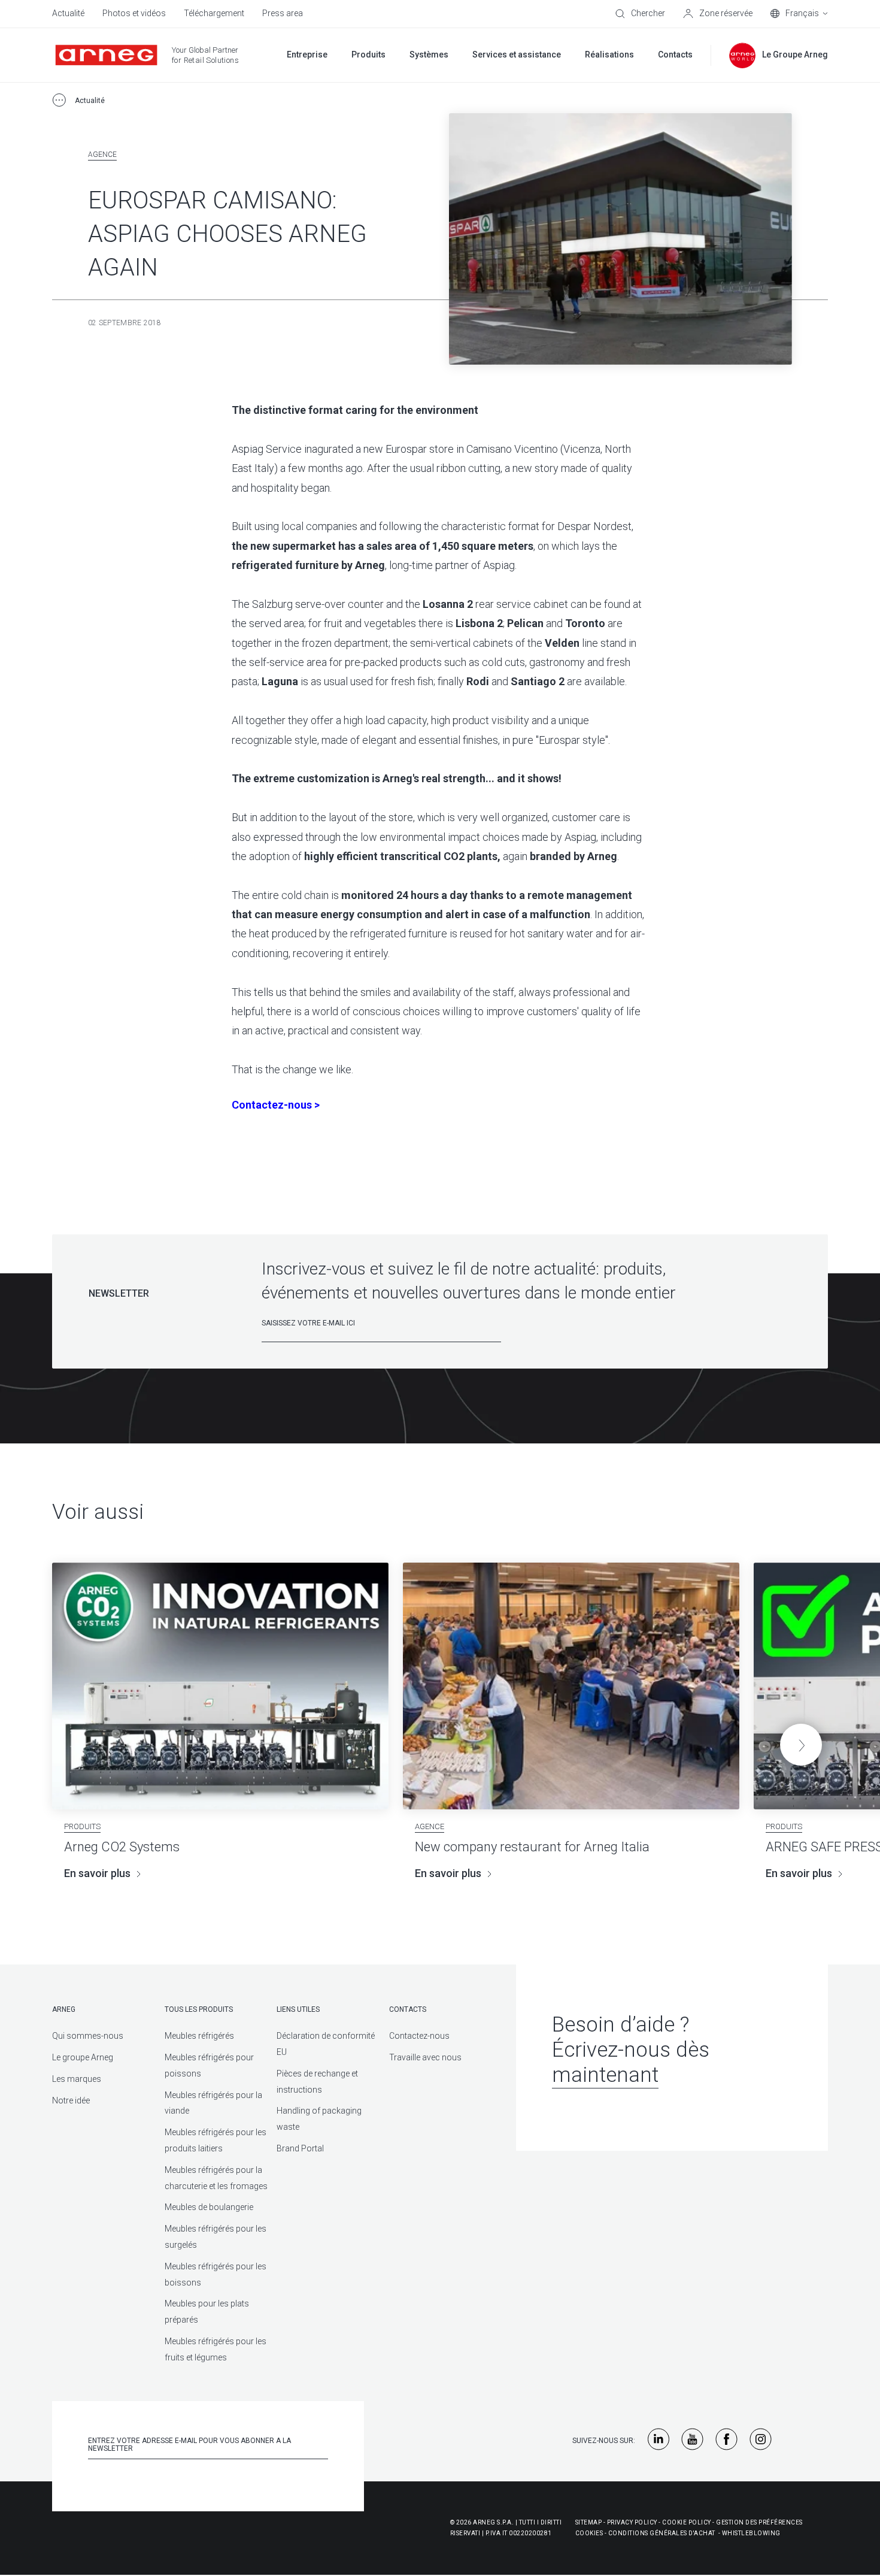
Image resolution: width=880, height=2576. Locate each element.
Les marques (77, 2079)
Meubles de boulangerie (209, 2207)
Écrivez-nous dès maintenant (631, 2062)
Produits (82, 1826)
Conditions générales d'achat (662, 2533)
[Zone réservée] (718, 14)
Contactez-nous (419, 2036)
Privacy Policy (632, 2522)
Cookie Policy (687, 2522)
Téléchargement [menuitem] (214, 13)
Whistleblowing (751, 2533)
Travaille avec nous (425, 2057)
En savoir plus (97, 1873)
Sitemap (589, 2522)
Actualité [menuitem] (68, 13)
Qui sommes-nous (88, 2036)
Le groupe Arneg (83, 2057)
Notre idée (71, 2100)
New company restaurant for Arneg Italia (532, 1847)
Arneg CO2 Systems (122, 1847)
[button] (801, 1745)
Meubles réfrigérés (199, 2036)
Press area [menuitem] (283, 13)
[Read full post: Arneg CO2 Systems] (220, 1686)
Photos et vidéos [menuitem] (134, 13)
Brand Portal (300, 2148)
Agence (102, 155)
